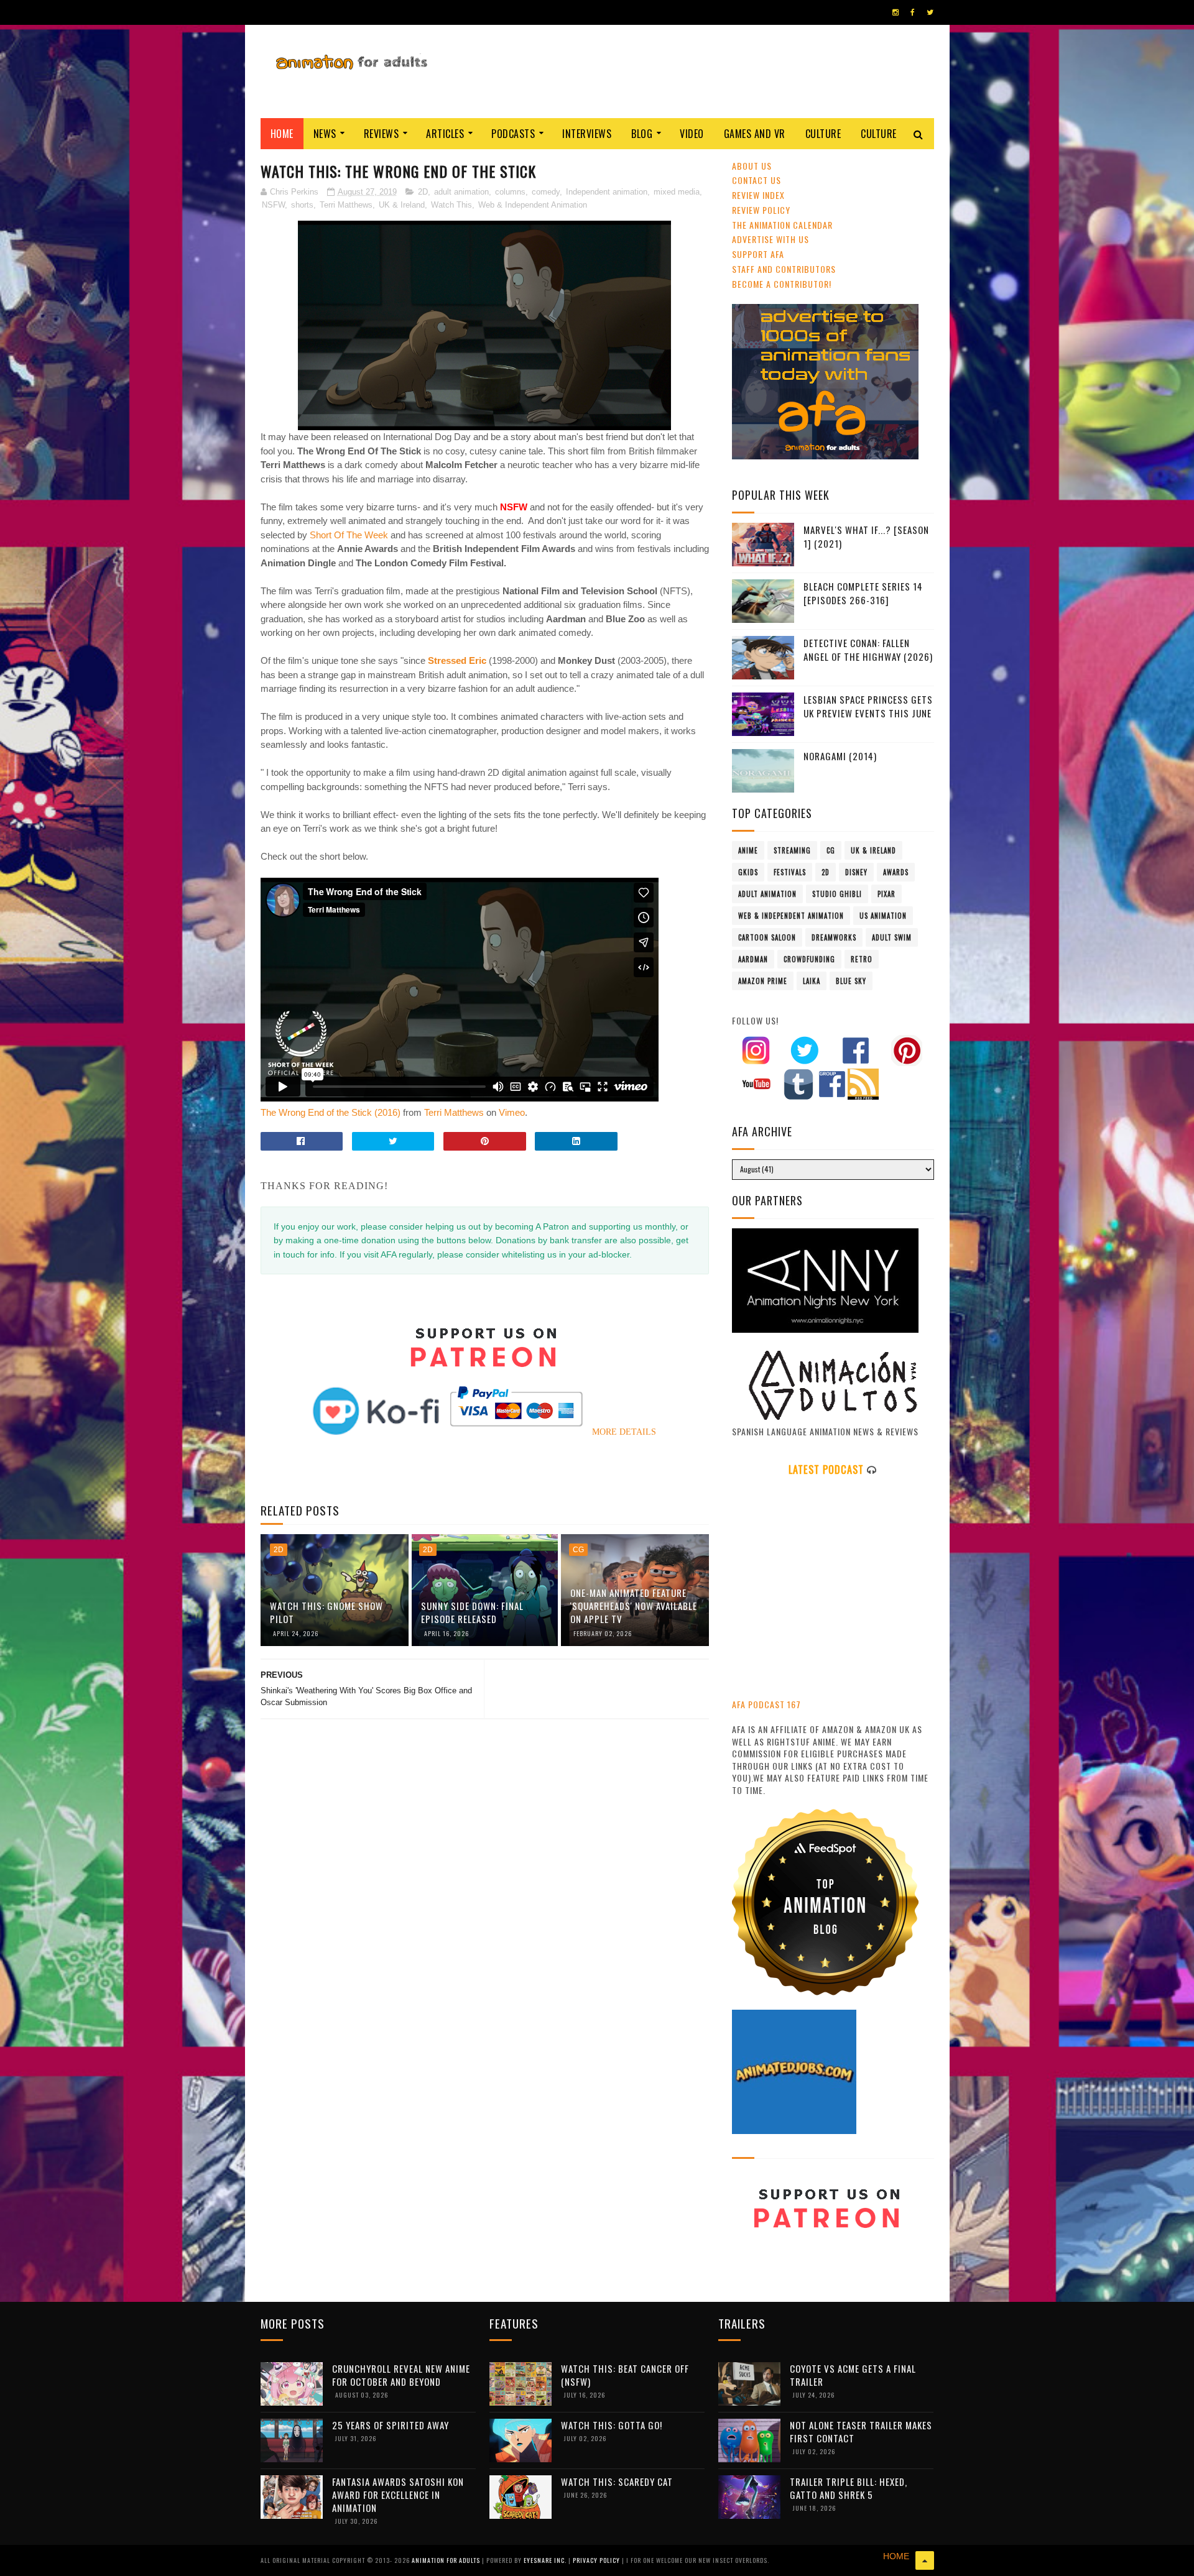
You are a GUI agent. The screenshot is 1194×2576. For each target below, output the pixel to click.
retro (862, 959)
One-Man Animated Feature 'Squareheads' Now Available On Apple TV (634, 1606)
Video (692, 134)
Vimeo (512, 1112)
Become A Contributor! (782, 284)
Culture (823, 134)
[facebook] (913, 12)
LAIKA (812, 981)
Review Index (758, 195)
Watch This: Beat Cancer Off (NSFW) (625, 2375)
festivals (790, 872)
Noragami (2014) (840, 756)
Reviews (382, 134)
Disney (856, 872)
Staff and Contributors (784, 269)
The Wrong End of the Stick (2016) (331, 1112)
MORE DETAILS (624, 1432)
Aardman (753, 959)
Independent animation (607, 192)
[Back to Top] (925, 2560)
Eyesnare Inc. (546, 2560)
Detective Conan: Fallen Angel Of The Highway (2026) (868, 650)
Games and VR (755, 134)
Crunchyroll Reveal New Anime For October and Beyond (401, 2375)
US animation (883, 916)
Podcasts (513, 134)
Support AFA (758, 254)
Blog (642, 134)
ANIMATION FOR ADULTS (447, 2560)
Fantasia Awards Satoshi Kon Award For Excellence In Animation (398, 2495)
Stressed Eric (457, 660)
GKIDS (748, 872)
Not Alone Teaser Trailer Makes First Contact (861, 2431)
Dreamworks (834, 937)
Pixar (886, 894)
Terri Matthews (346, 205)
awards (896, 872)
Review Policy (761, 210)
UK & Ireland (402, 205)
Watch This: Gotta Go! (612, 2425)
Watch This (451, 205)
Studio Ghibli (837, 894)
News (325, 134)
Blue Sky (851, 981)
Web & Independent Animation (533, 205)
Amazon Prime (763, 981)
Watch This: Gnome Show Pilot (326, 1612)
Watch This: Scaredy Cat (617, 2482)
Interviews (587, 134)
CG (578, 1550)
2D (423, 192)
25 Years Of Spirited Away (391, 2425)
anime (748, 850)
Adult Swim (892, 937)
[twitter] (930, 12)
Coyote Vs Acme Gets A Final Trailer (853, 2375)
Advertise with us (771, 239)
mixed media (677, 192)
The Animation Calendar (782, 225)
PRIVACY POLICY (597, 2560)
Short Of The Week (349, 535)
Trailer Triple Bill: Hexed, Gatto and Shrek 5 (849, 2488)
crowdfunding (809, 959)
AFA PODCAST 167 (766, 1704)
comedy (546, 192)
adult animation (461, 192)
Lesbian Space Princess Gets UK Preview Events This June (868, 706)
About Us (752, 166)
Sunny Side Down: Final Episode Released (472, 1612)
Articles (445, 134)
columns (510, 192)
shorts (302, 205)
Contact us (757, 180)
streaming (792, 850)
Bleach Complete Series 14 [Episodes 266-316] (863, 593)
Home (282, 134)
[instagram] (895, 12)
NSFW (273, 205)
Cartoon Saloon (767, 937)
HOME (896, 2556)
